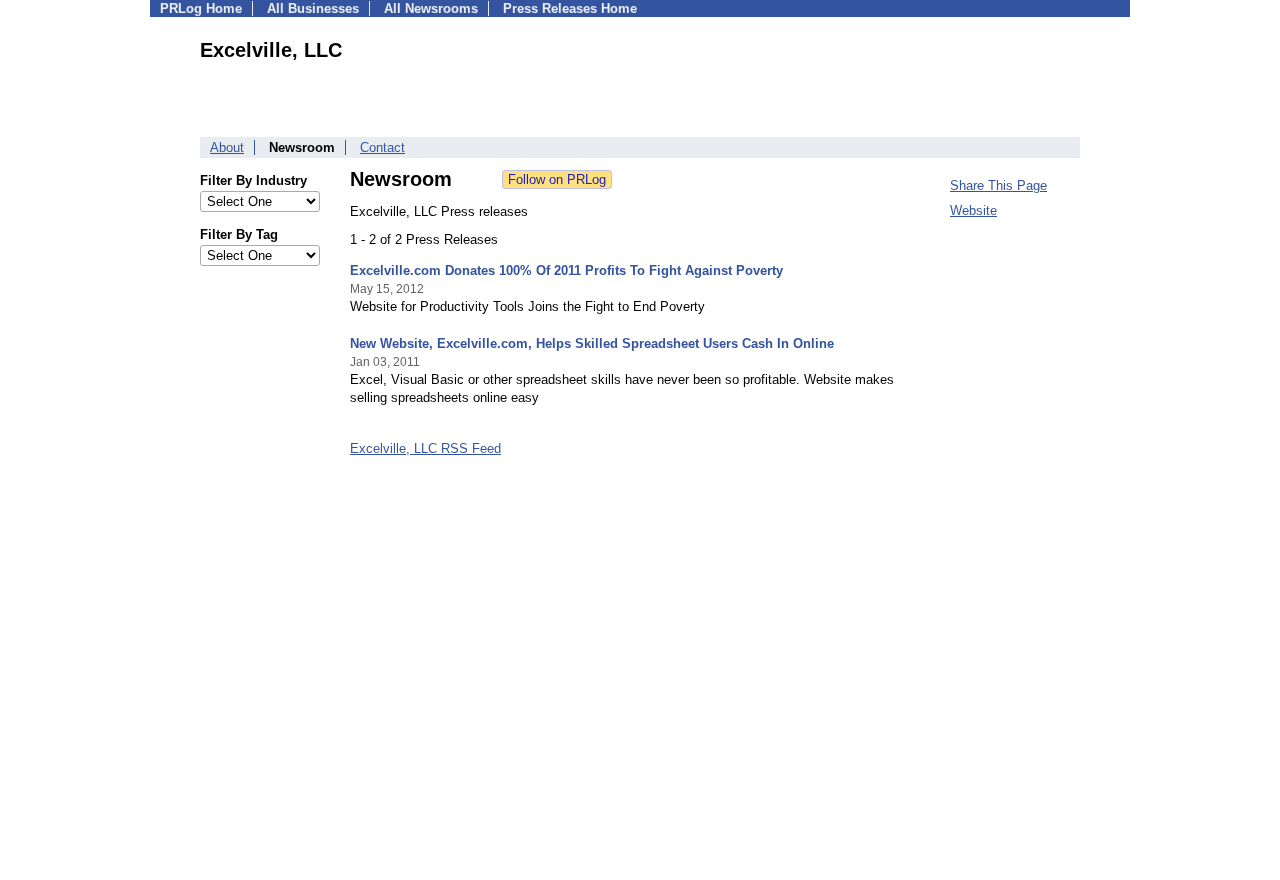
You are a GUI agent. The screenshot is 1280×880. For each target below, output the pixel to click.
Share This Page (998, 185)
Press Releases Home (570, 8)
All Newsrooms (431, 8)
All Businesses (313, 8)
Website (973, 210)
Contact (382, 147)
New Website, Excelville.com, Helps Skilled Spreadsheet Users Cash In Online (592, 343)
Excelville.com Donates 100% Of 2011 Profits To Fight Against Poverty (566, 270)
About (227, 147)
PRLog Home (201, 8)
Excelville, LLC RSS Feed (425, 448)
